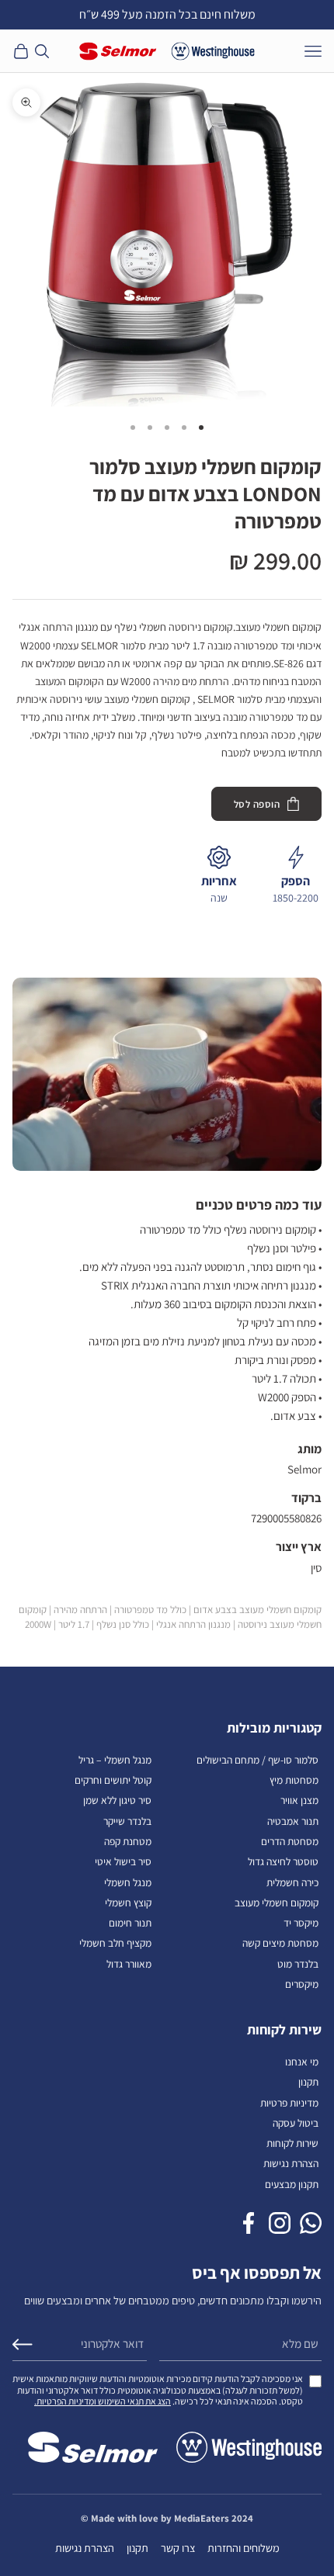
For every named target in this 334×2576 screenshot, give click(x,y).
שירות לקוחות (292, 2143)
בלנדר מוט (298, 1964)
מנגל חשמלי (128, 1882)
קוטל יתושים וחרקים (113, 1780)
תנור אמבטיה (293, 1821)
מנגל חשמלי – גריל (115, 1760)
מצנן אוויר (299, 1800)
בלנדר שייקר (127, 1821)
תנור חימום (130, 1923)
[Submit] (23, 2344)
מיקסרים (302, 1984)
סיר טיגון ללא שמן (117, 1800)
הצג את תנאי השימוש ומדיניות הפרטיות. (103, 2401)
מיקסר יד (301, 1923)
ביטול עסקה (296, 2123)
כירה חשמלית (292, 1882)
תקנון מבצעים (292, 2184)
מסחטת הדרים (290, 1841)
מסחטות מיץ (294, 1780)
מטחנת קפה (128, 1841)
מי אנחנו (302, 2062)
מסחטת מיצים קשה (280, 1943)
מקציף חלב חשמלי (115, 1943)
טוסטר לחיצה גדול (283, 1861)
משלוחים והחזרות (244, 2548)
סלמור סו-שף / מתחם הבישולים (257, 1760)
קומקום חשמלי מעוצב (277, 1903)
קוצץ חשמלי (128, 1903)
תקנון (308, 2082)
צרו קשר (178, 2548)
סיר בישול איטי (123, 1861)
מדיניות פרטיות (289, 2103)
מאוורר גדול (129, 1964)
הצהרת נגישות (291, 2163)
